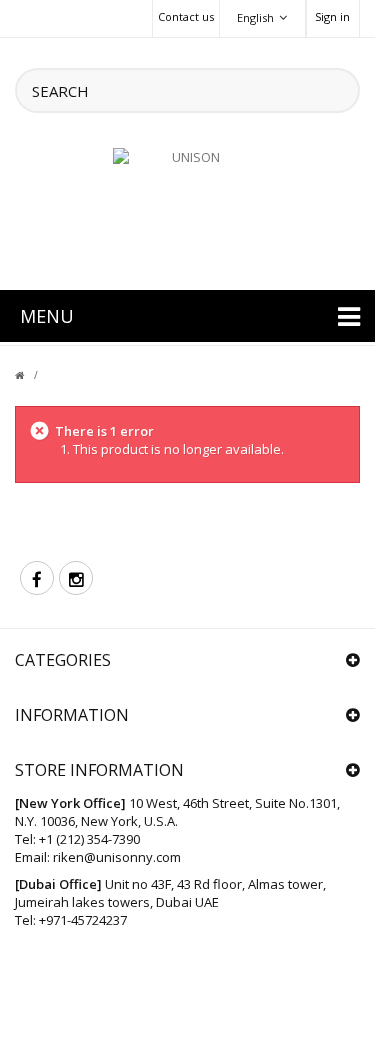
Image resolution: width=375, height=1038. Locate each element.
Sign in (332, 16)
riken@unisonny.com (117, 857)
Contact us (186, 16)
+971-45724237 (83, 920)
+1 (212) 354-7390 (89, 839)
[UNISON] (188, 207)
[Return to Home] (31, 375)
